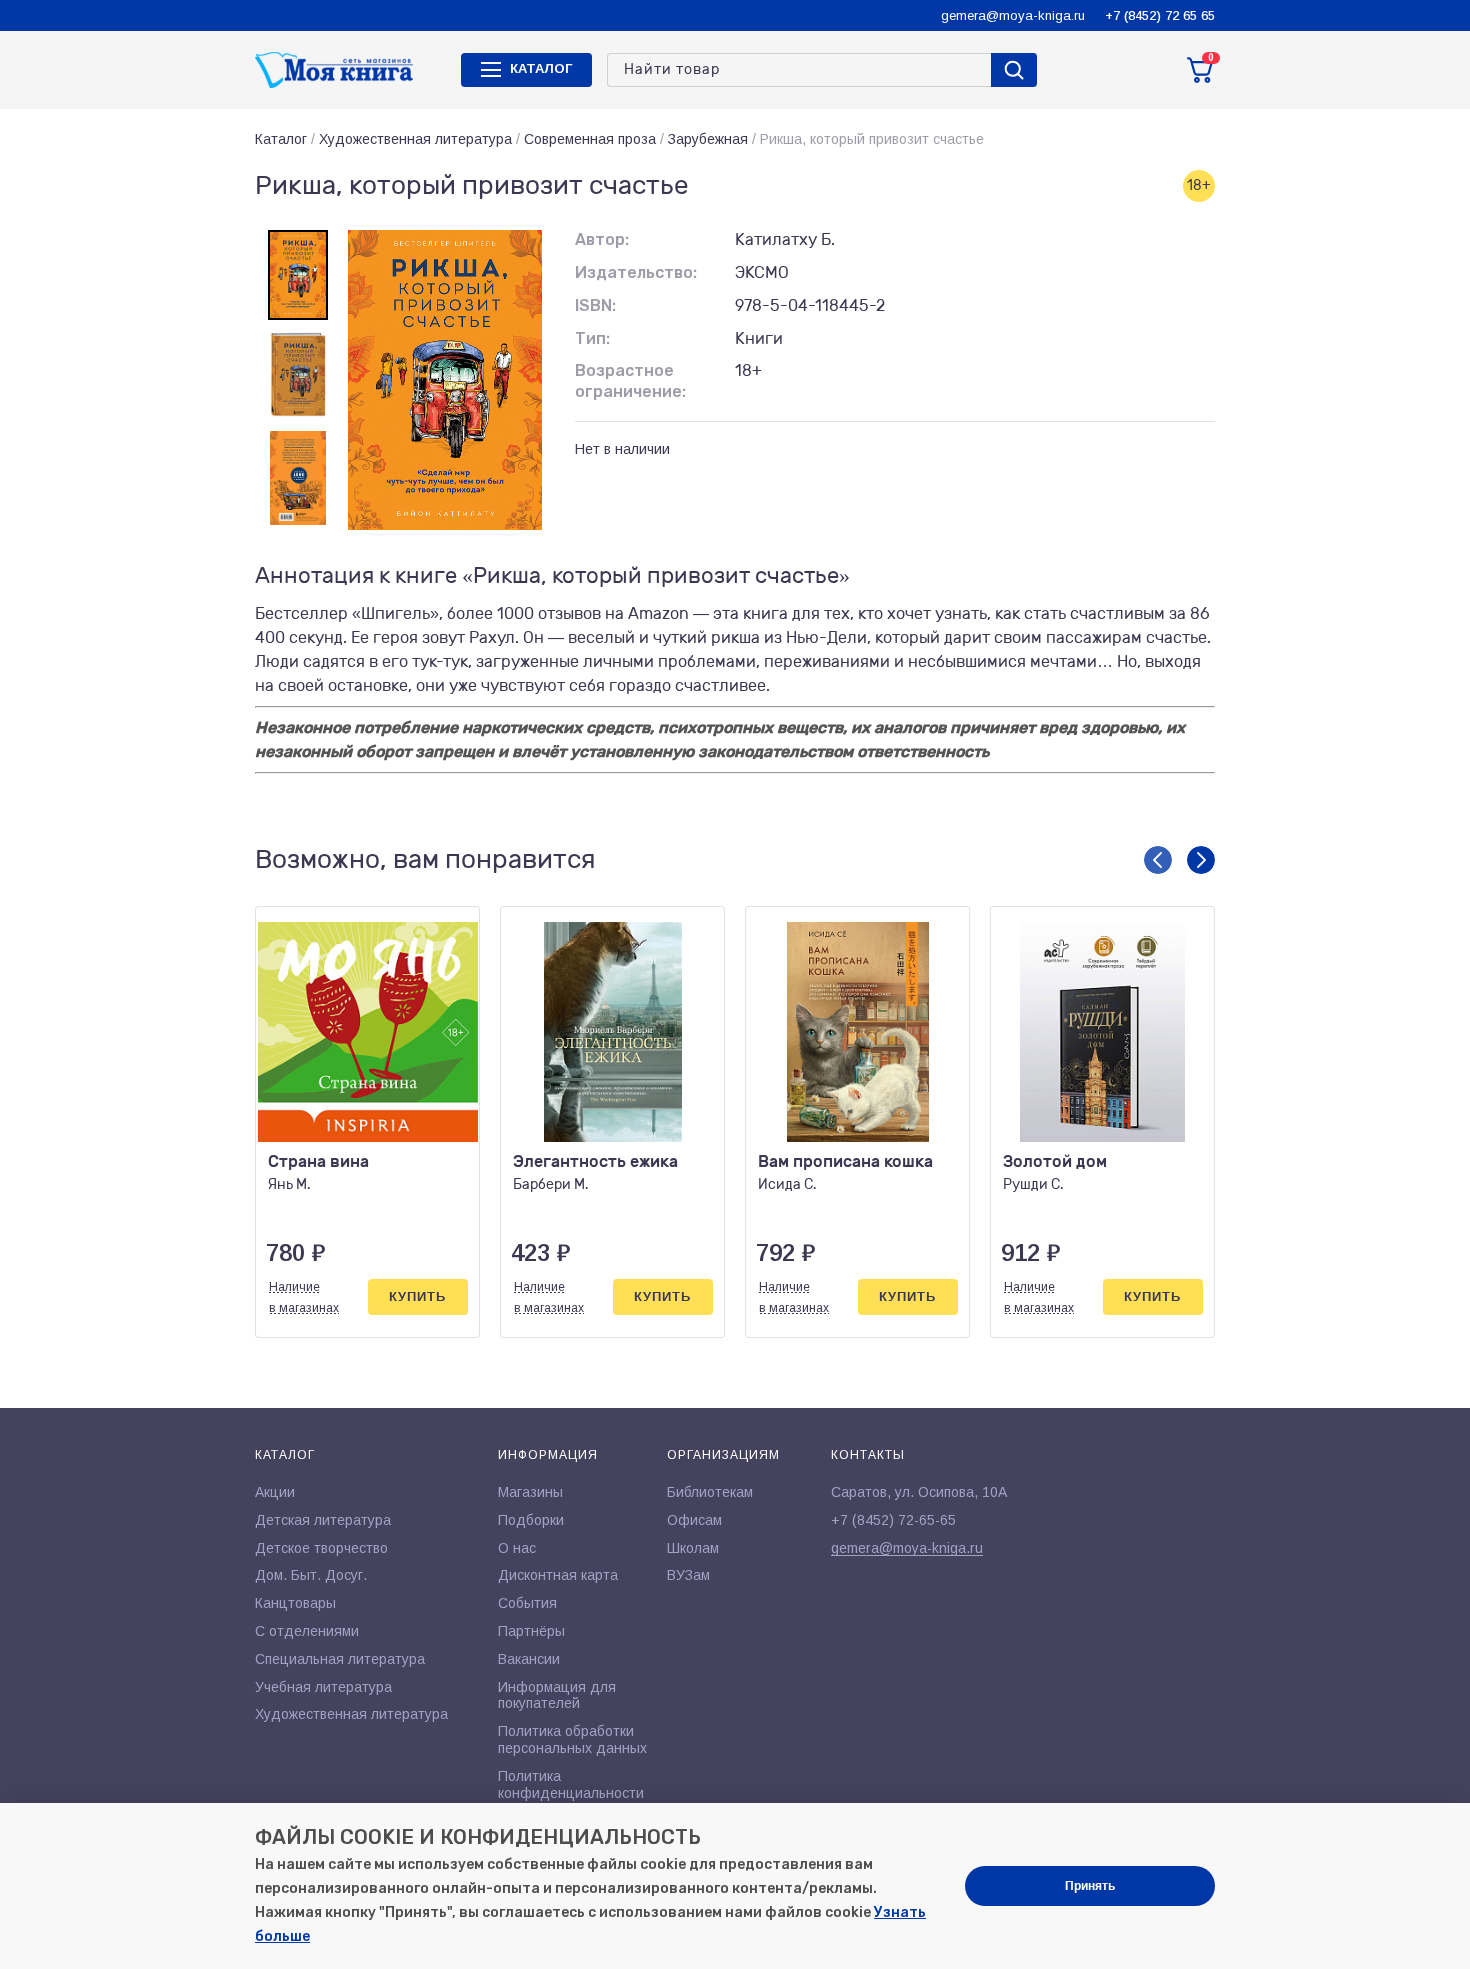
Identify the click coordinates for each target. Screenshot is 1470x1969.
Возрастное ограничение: (630, 381)
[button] (1158, 860)
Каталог (281, 139)
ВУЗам (688, 1575)
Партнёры (531, 1631)
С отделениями (307, 1631)
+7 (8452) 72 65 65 (1160, 15)
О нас (517, 1548)
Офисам (694, 1520)
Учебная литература (323, 1687)
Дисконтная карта (558, 1575)
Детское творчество (321, 1548)
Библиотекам (710, 1492)
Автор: (602, 239)
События (527, 1603)
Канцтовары (295, 1603)
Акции (275, 1492)
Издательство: (636, 272)
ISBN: (595, 305)
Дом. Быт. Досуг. (311, 1575)
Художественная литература (415, 139)
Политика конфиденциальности (571, 1784)
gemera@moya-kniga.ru (1013, 15)
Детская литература (323, 1520)
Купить (417, 1296)
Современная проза (590, 139)
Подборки (531, 1520)
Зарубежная (708, 139)
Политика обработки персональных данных (572, 1739)
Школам (693, 1548)
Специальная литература (340, 1659)
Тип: (592, 338)
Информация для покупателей (557, 1695)
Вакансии (529, 1659)
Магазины (530, 1492)
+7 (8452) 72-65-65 (893, 1520)
